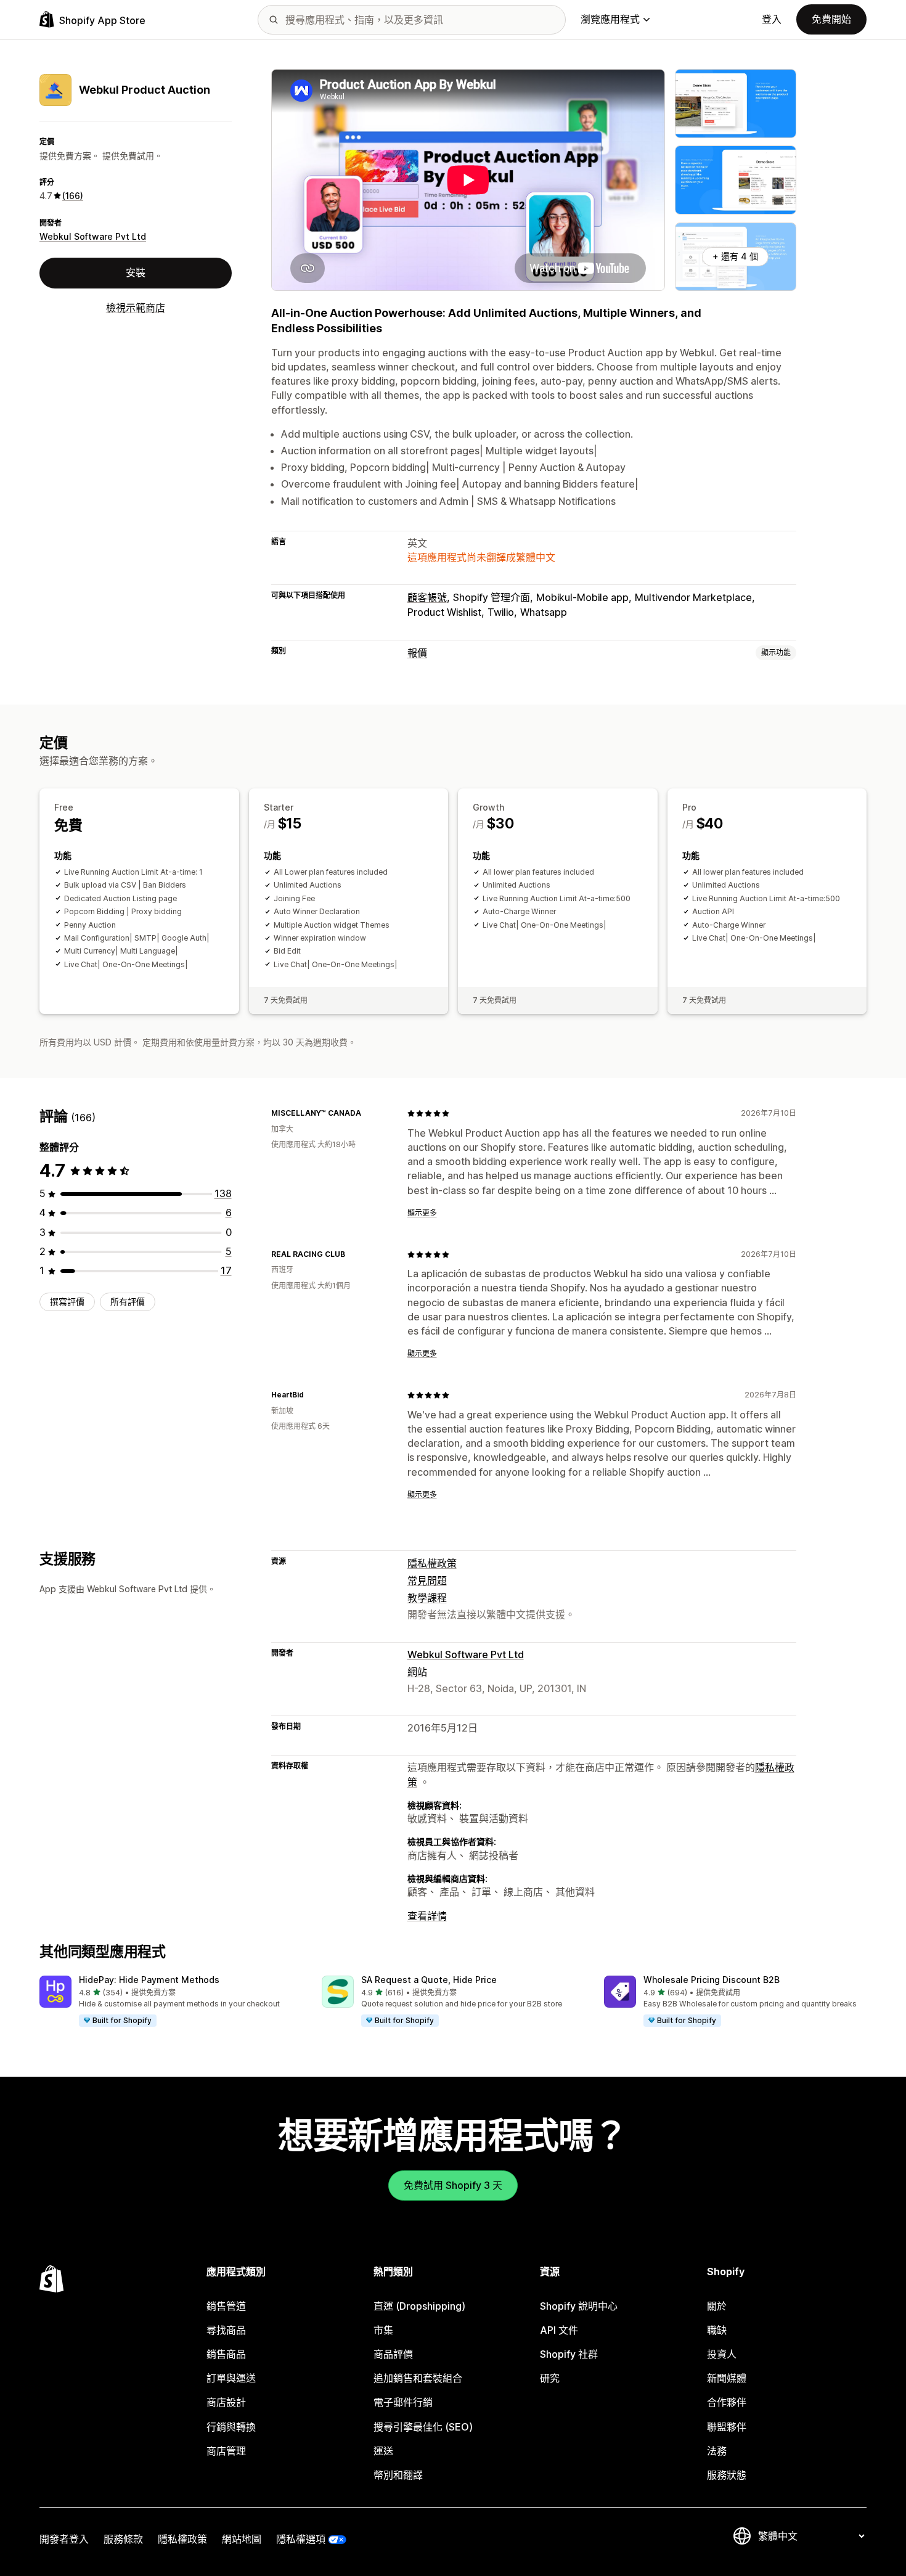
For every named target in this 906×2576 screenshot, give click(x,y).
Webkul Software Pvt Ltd (93, 236)
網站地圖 (242, 2539)
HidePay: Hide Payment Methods (149, 1980)
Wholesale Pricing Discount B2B (712, 1980)
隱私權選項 (301, 2539)
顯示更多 (422, 1213)
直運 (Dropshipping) (419, 2306)
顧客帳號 (427, 597)
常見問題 (427, 1580)
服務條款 (123, 2539)
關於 (717, 2306)
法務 (717, 2451)
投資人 (722, 2354)
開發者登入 (64, 2539)
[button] (171, 2002)
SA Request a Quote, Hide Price (429, 1980)
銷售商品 (226, 2354)
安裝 (136, 272)
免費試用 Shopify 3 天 (453, 2185)
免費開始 (831, 19)
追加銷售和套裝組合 (418, 2378)
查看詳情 (427, 1916)
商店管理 (226, 2451)
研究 (550, 2378)
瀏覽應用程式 (610, 19)
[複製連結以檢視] (369, 1113)
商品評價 (393, 2354)
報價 (417, 653)
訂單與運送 (231, 2378)
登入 (772, 19)
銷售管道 (226, 2306)
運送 (383, 2451)
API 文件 (559, 2330)
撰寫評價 (67, 1302)
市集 (383, 2330)
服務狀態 (727, 2475)
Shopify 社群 (569, 2354)
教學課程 (427, 1598)
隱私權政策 (432, 1563)
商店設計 (226, 2402)
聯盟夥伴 (727, 2427)
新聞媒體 (727, 2378)
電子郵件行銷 (403, 2402)
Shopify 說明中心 (579, 2306)
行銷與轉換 (231, 2427)
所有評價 (128, 1302)
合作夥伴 (727, 2402)
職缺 (717, 2330)
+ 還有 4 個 (735, 256)
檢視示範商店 (136, 307)
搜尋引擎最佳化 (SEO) (423, 2427)
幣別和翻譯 (398, 2475)
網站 (417, 1672)
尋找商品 (226, 2330)
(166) (73, 196)
